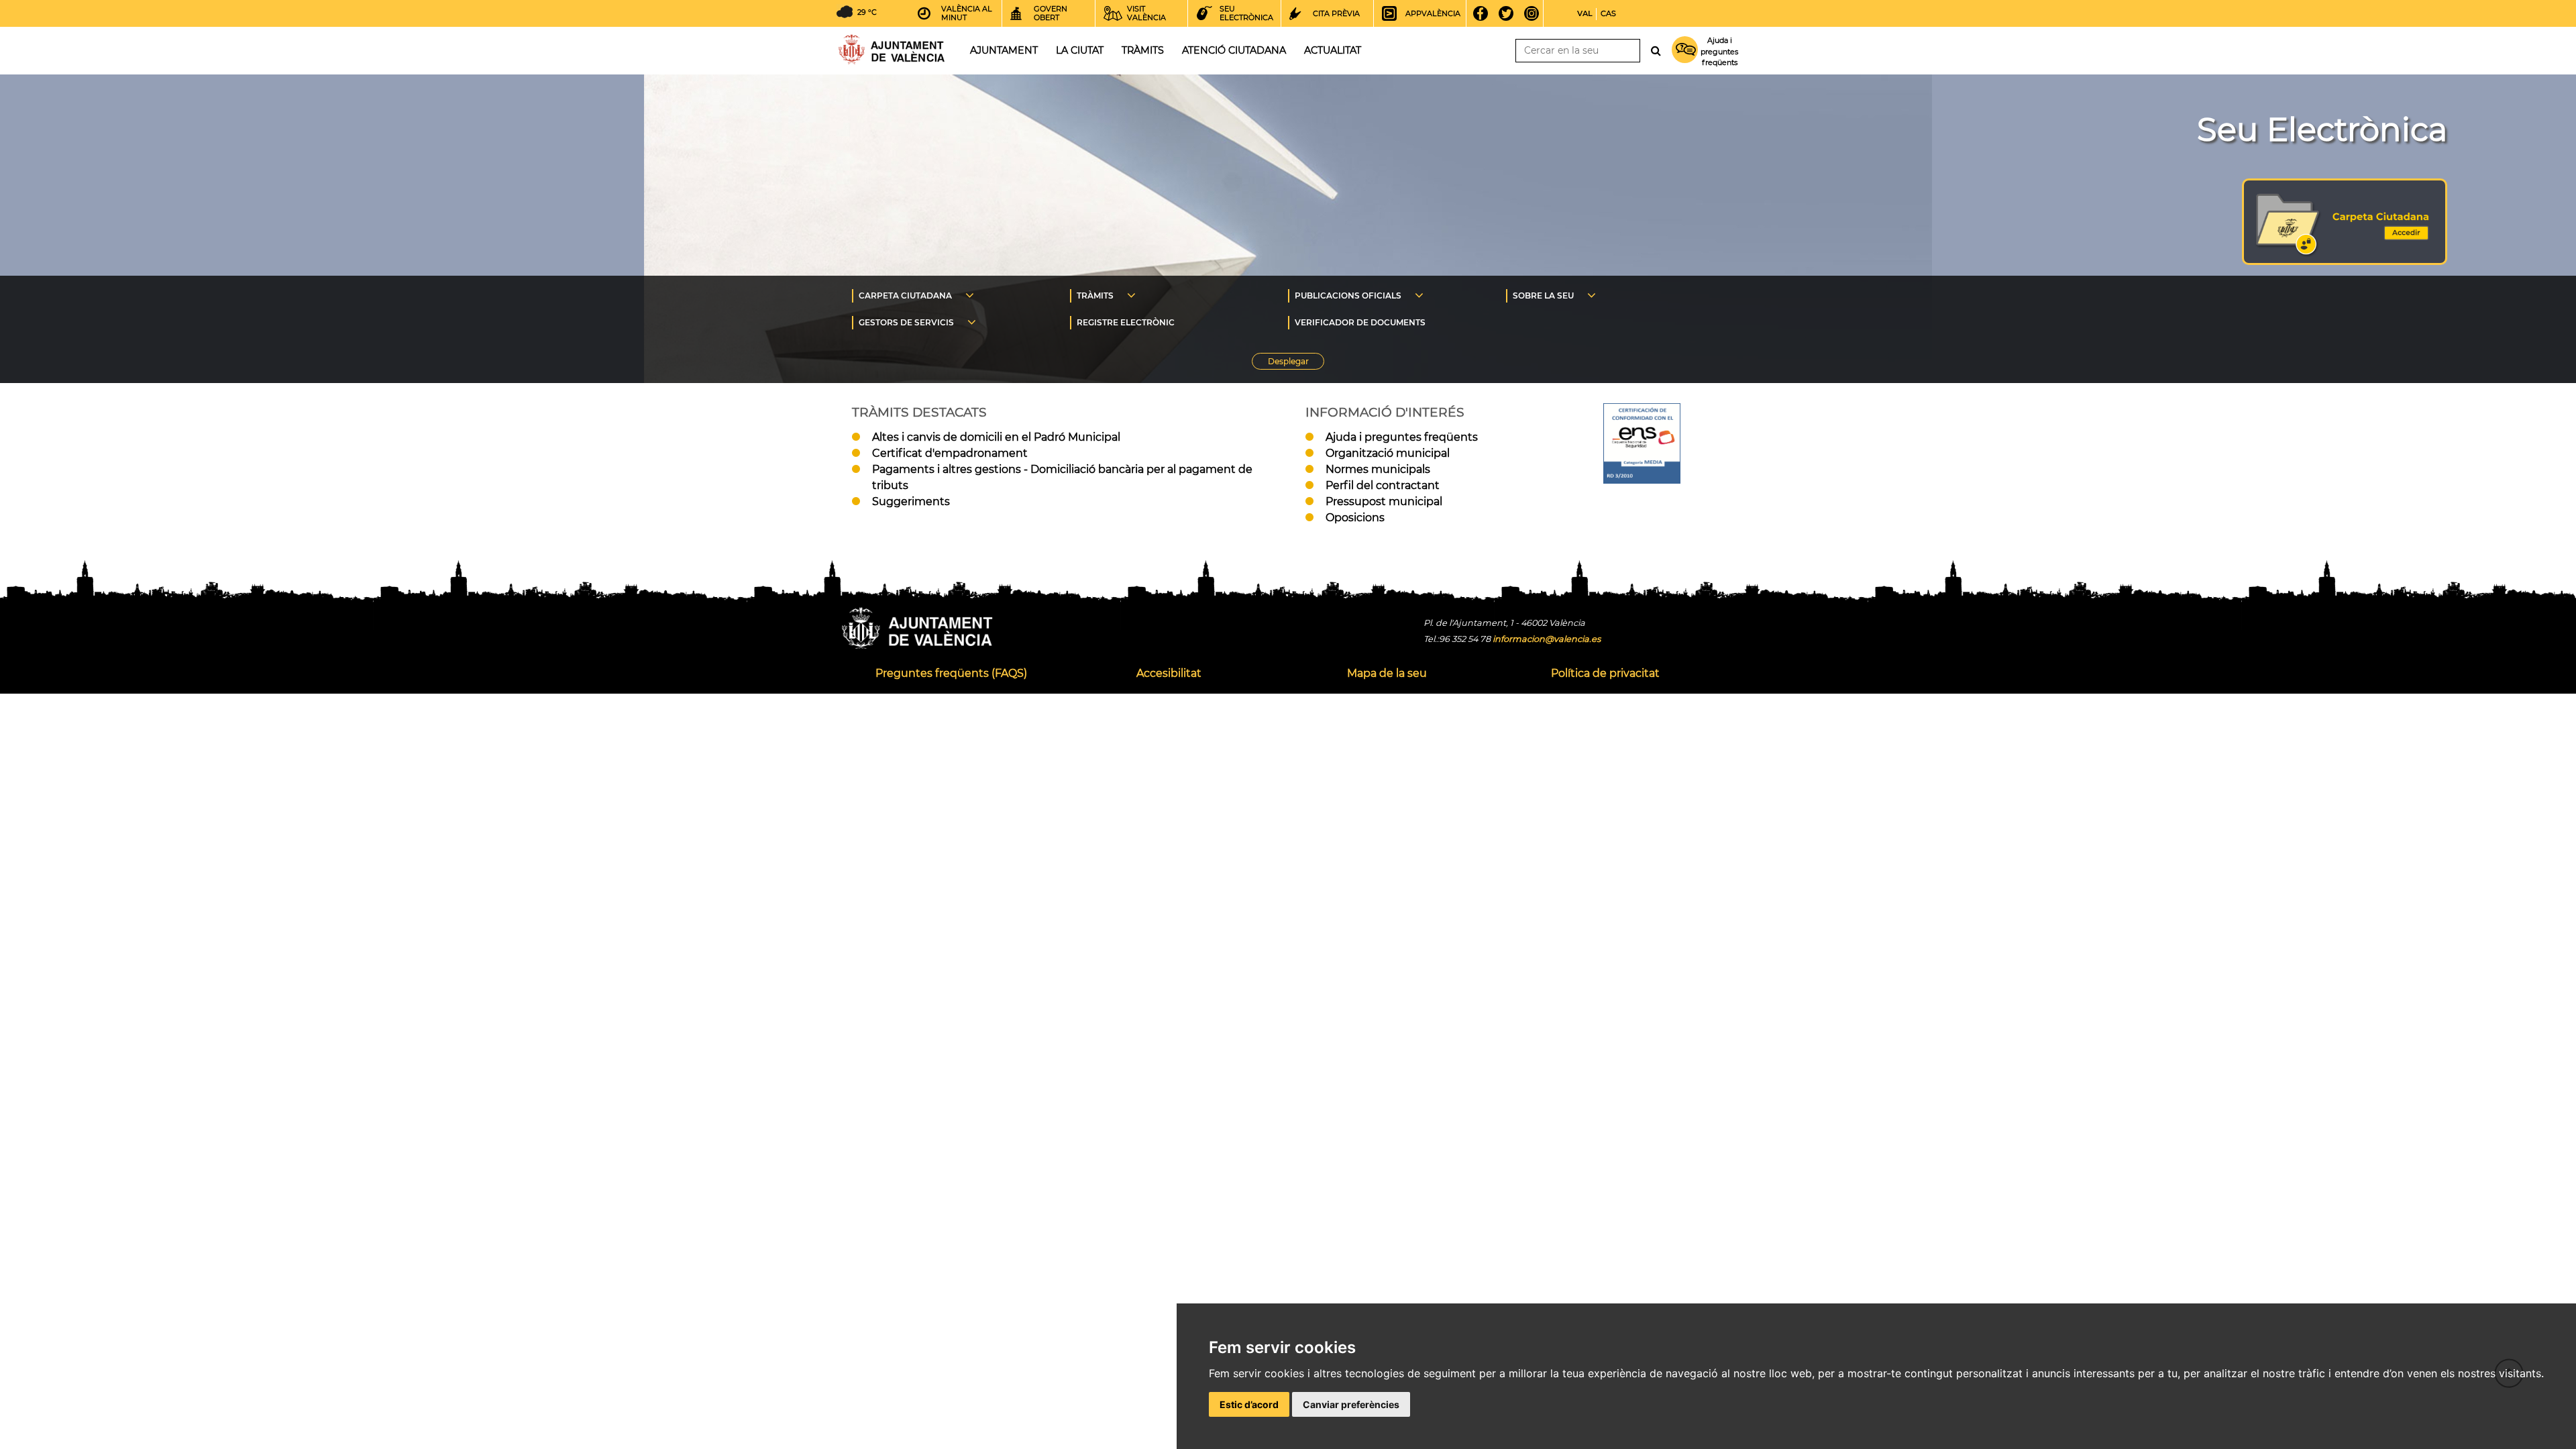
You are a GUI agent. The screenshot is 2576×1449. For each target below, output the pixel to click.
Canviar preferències (1351, 1404)
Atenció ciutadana (1234, 50)
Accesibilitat (1169, 673)
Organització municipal (1388, 453)
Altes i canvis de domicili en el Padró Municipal (996, 437)
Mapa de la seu (1387, 673)
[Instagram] (1536, 13)
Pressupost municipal (1384, 501)
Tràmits (1143, 50)
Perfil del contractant (1383, 485)
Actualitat (1333, 50)
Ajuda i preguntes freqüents (1402, 437)
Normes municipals (1378, 469)
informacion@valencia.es (1547, 639)
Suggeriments (911, 501)
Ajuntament (1004, 50)
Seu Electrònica (2322, 129)
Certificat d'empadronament (950, 453)
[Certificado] (1642, 480)
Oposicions (1355, 518)
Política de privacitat (1605, 673)
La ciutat (1080, 50)
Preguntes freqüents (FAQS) (951, 673)
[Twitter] (1510, 13)
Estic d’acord (1249, 1404)
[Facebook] (1485, 13)
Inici (892, 49)
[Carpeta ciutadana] (2345, 261)
